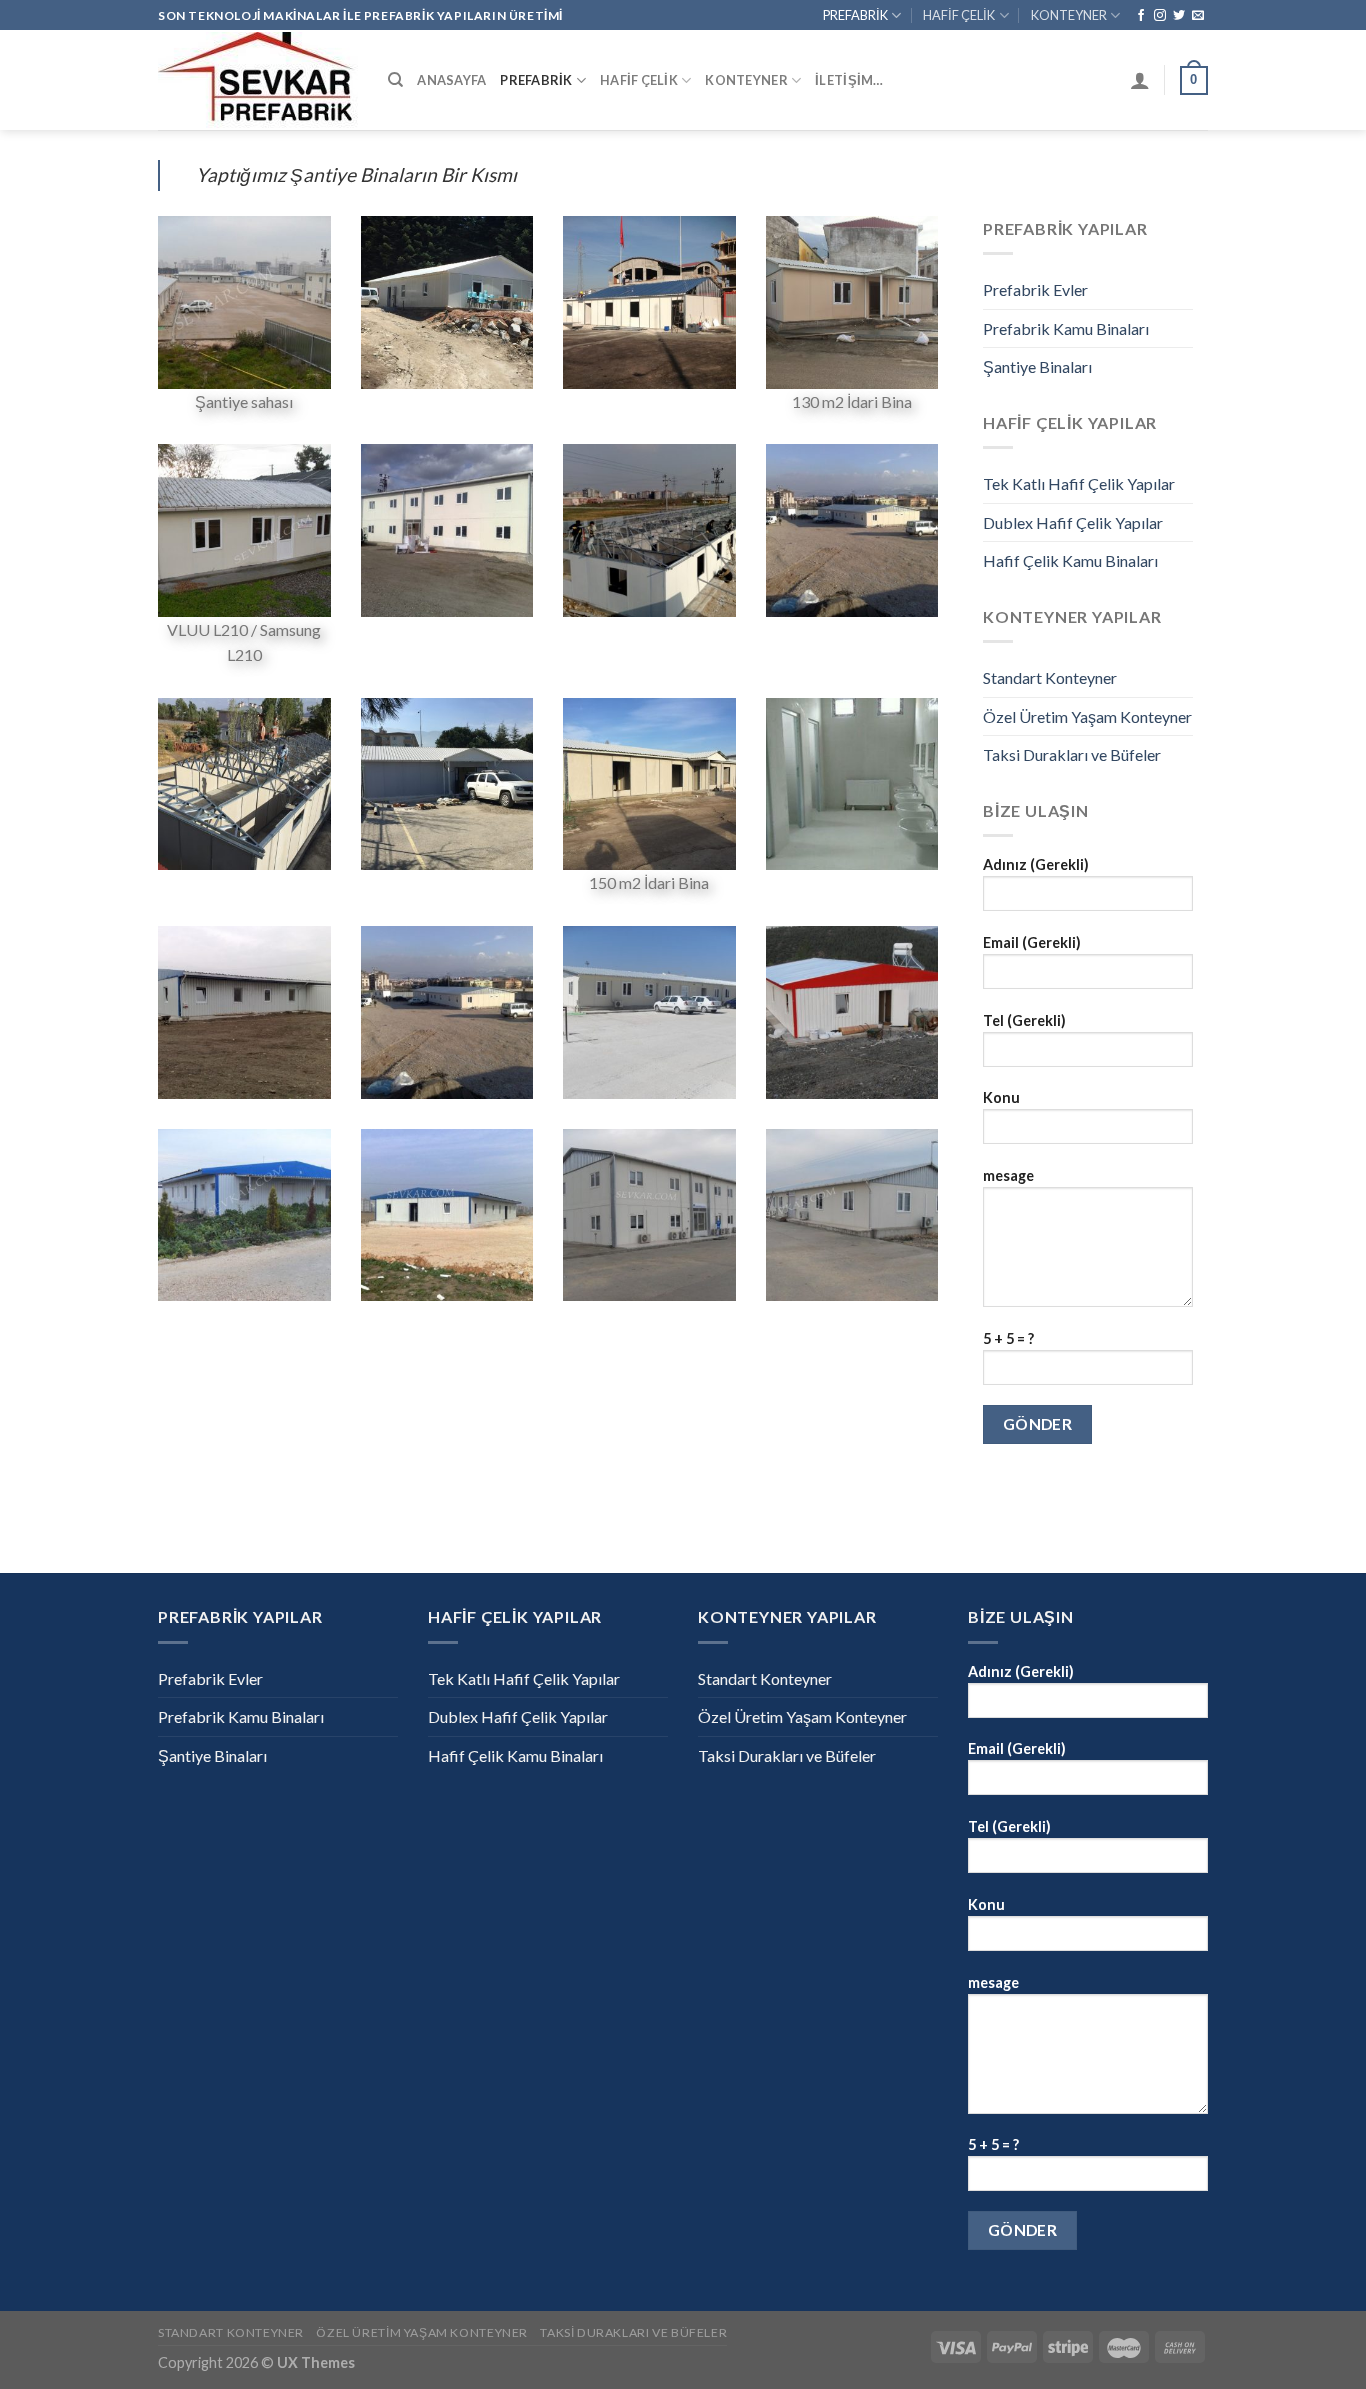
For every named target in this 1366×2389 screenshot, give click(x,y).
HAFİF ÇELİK (959, 15)
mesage (1008, 1175)
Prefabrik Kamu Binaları (1066, 328)
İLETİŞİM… (849, 80)
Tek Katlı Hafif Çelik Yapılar (1079, 483)
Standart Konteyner (1050, 677)
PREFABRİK (855, 15)
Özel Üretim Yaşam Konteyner (1087, 716)
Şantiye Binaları (1037, 366)
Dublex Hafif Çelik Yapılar (1073, 522)
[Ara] (395, 80)
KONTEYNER (1069, 15)
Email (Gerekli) (1032, 942)
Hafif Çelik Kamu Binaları (1070, 560)
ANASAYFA (451, 80)
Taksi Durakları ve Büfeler (1072, 754)
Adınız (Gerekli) (1036, 864)
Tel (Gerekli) (1024, 1020)
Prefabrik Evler (1035, 289)
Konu (1001, 1097)
